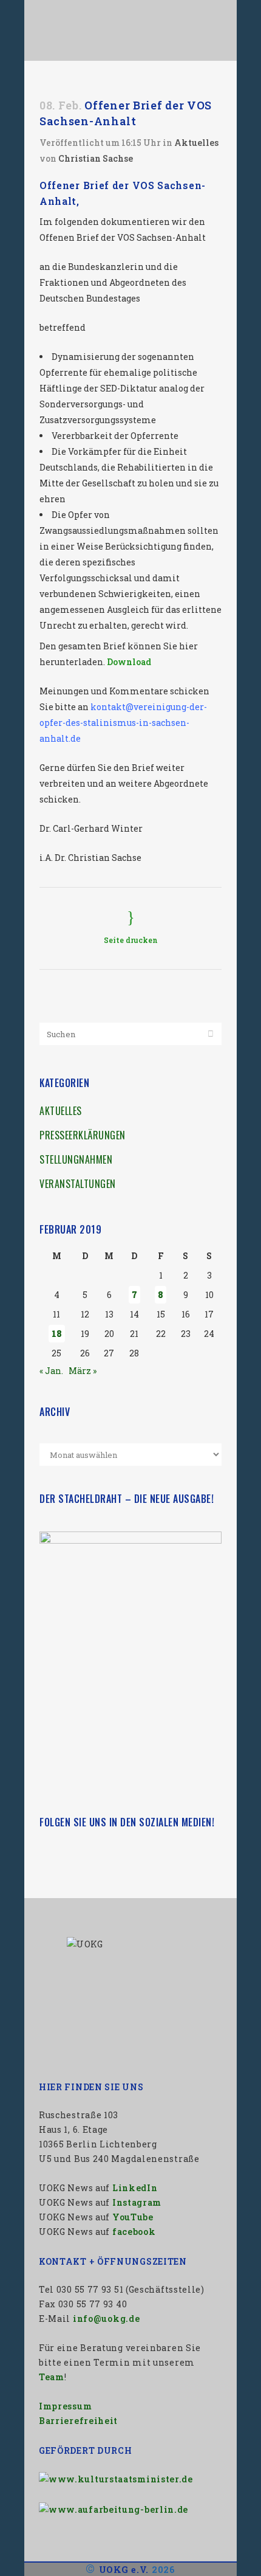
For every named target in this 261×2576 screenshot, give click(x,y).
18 (57, 1334)
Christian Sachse (96, 158)
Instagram (137, 2202)
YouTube (133, 2217)
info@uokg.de (106, 2319)
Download (129, 662)
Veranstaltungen (78, 1184)
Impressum (65, 2406)
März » (83, 1371)
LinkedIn (135, 2188)
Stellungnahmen (76, 1159)
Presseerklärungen (83, 1135)
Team (52, 2377)
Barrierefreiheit (78, 2421)
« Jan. (51, 1371)
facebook (134, 2232)
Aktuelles (196, 143)
